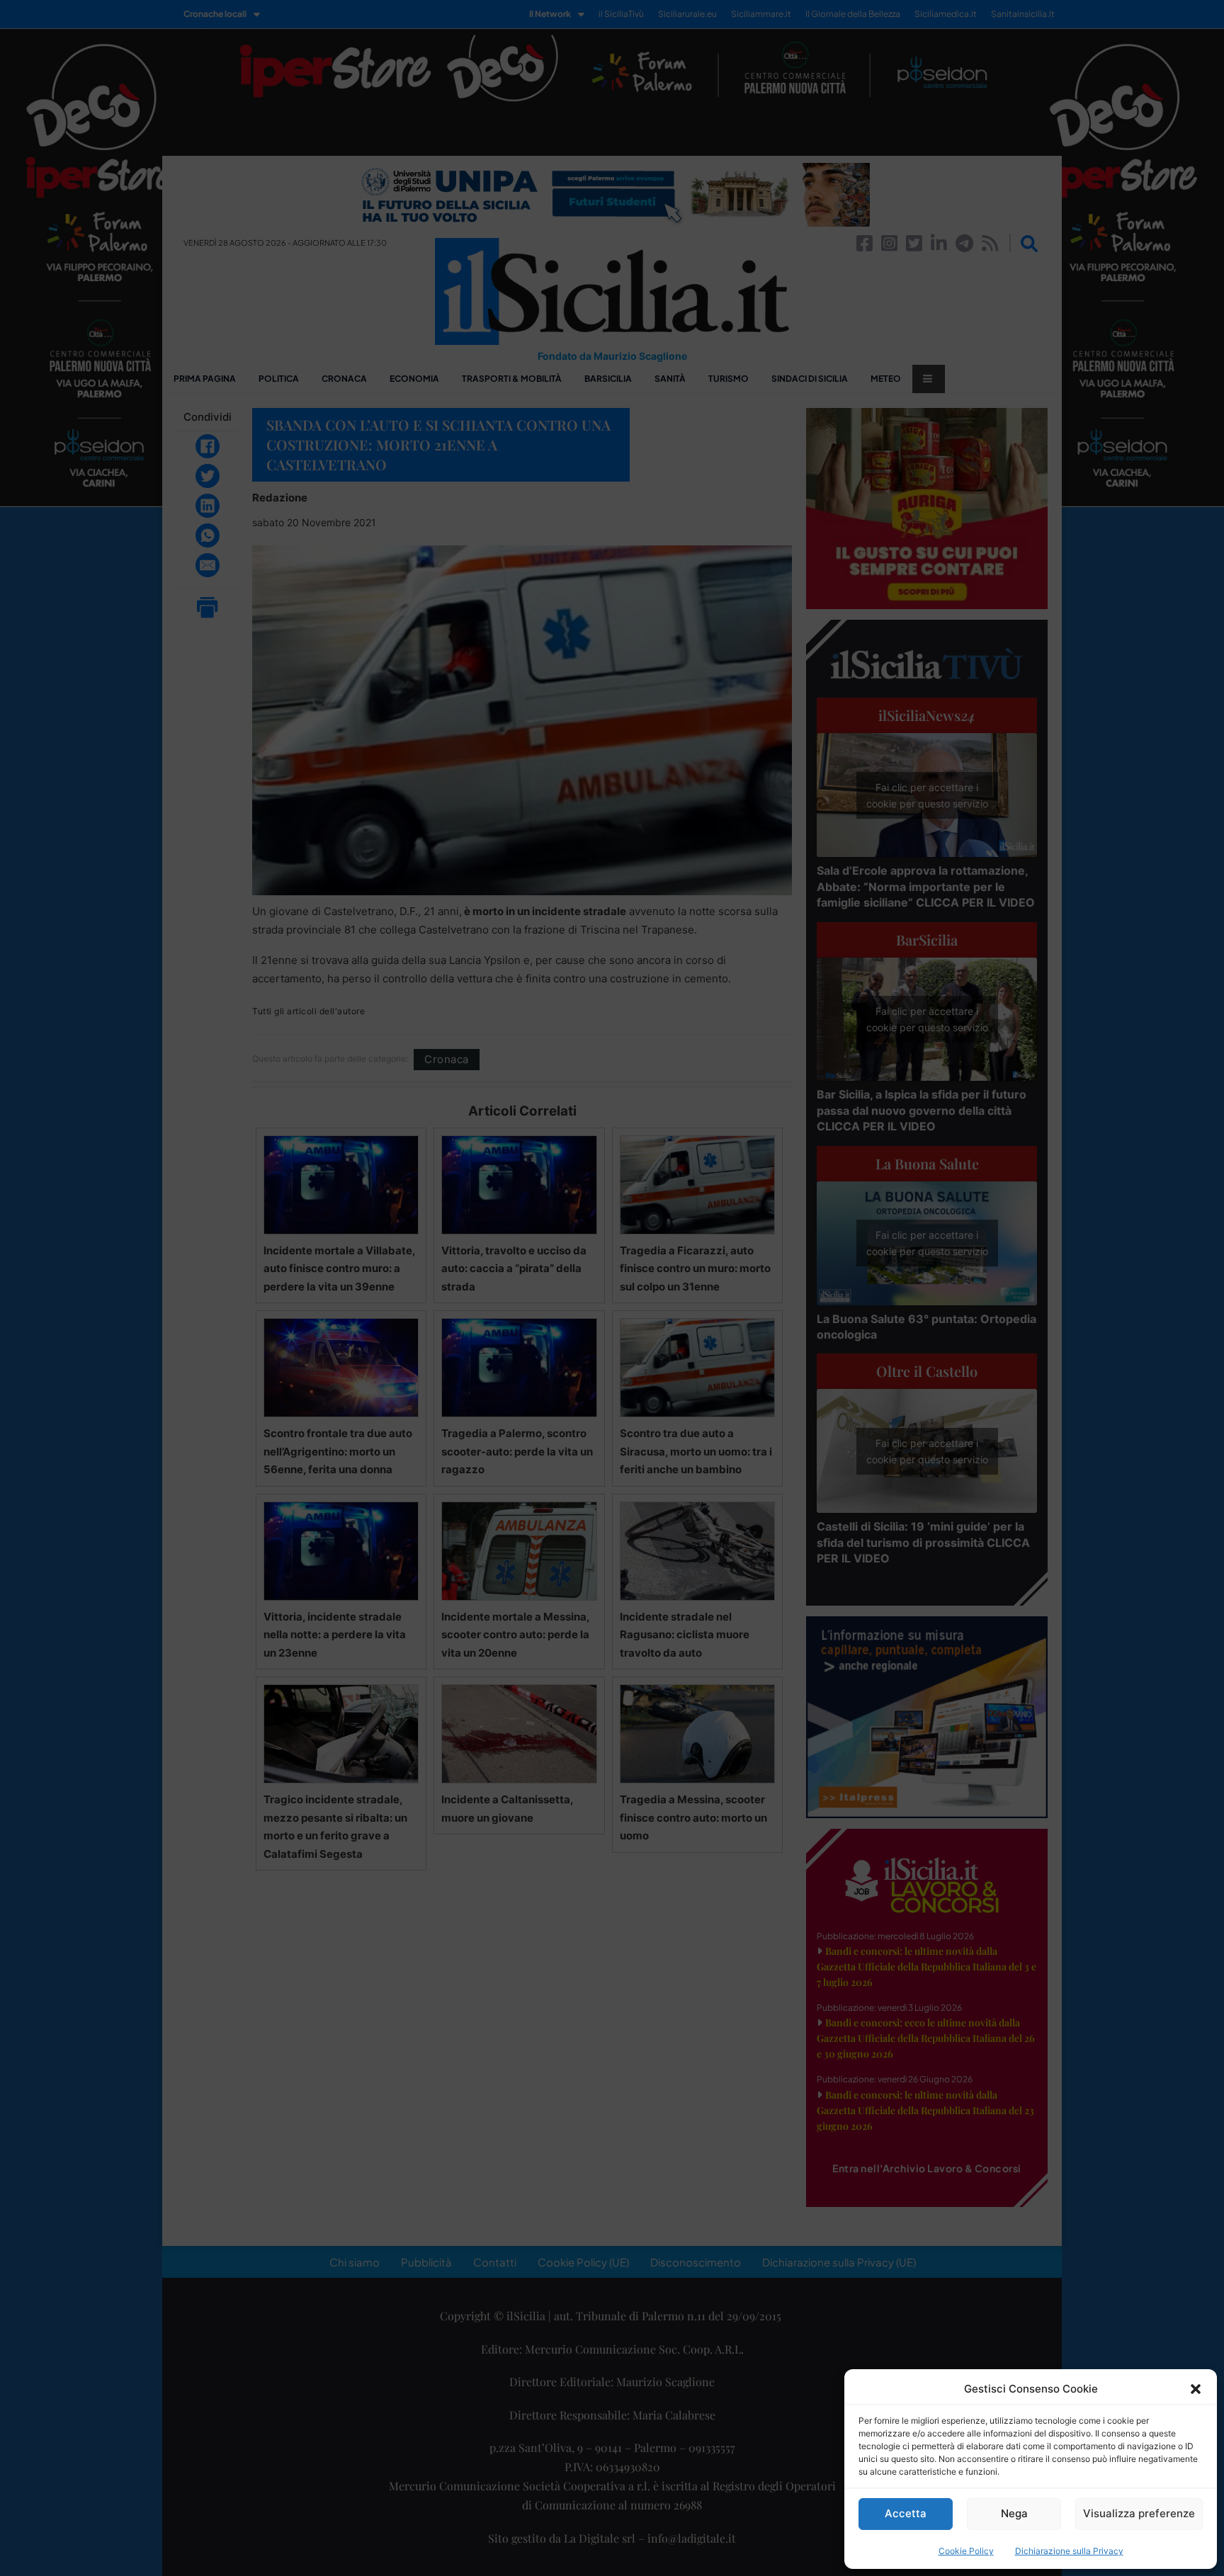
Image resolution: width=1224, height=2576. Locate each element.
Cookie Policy (966, 2551)
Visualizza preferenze (1139, 2513)
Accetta (906, 2513)
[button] (1196, 2389)
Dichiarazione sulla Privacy (1069, 2551)
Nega (1014, 2513)
